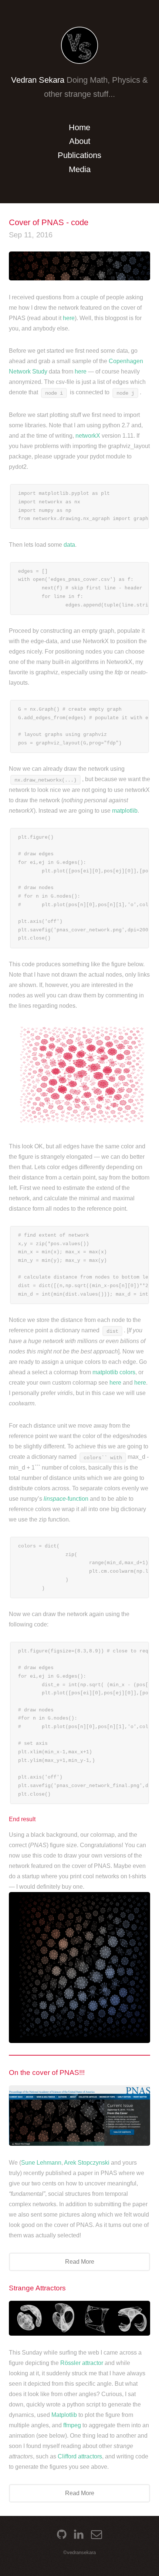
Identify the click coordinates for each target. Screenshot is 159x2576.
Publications (79, 155)
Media (80, 169)
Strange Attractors (37, 2288)
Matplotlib (64, 2415)
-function (66, 1499)
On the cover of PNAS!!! (47, 2072)
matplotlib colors (114, 1372)
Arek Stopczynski (87, 2163)
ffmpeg (72, 2425)
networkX (88, 436)
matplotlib (125, 811)
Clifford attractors (80, 2456)
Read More (80, 2262)
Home (79, 127)
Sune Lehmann (41, 2163)
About (80, 141)
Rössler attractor (82, 2363)
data (69, 545)
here (69, 318)
